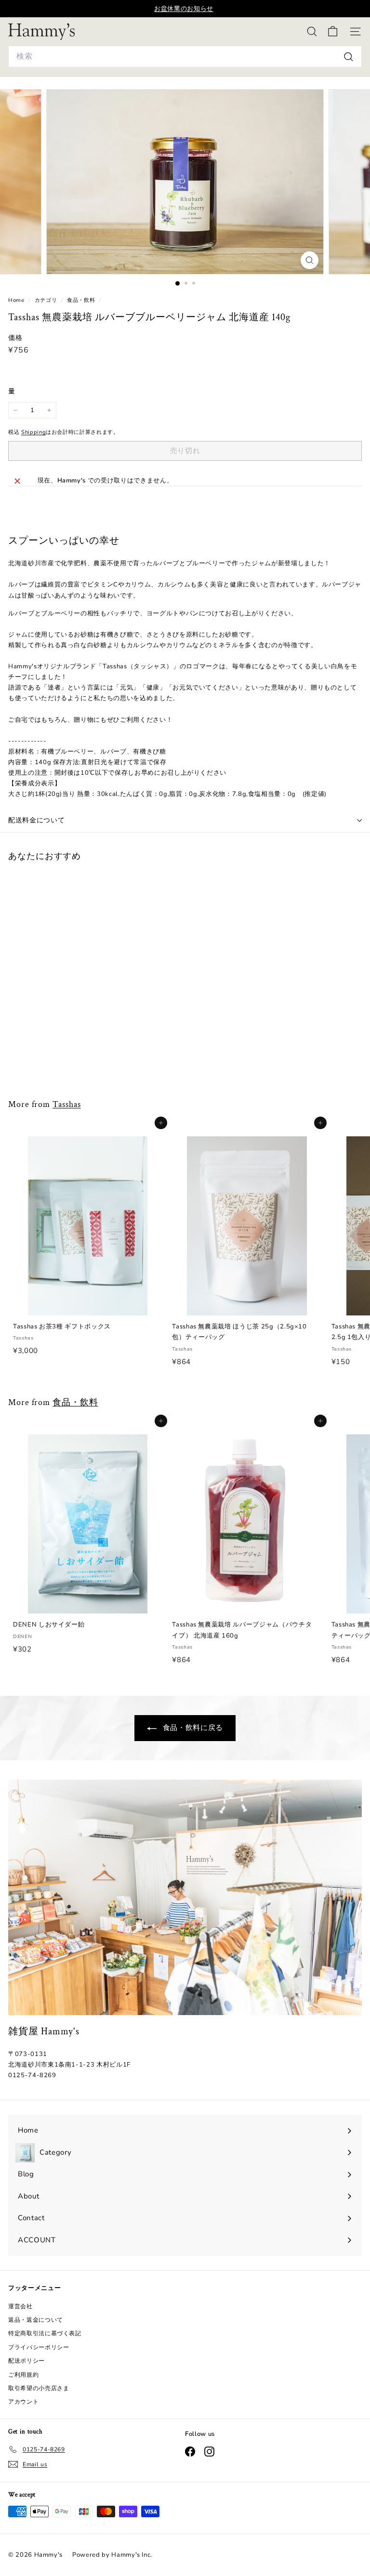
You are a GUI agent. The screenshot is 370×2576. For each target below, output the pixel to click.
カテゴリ (47, 300)
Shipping (33, 432)
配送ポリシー (26, 2361)
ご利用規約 (23, 2375)
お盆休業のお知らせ (184, 9)
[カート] (333, 32)
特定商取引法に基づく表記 (45, 2333)
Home (17, 300)
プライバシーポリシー (39, 2347)
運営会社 (20, 2306)
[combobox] (185, 57)
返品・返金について (36, 2320)
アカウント (23, 2402)
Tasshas (66, 1104)
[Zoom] (310, 260)
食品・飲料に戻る (192, 1728)
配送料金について (37, 820)
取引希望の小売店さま (39, 2388)
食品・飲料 (81, 300)
